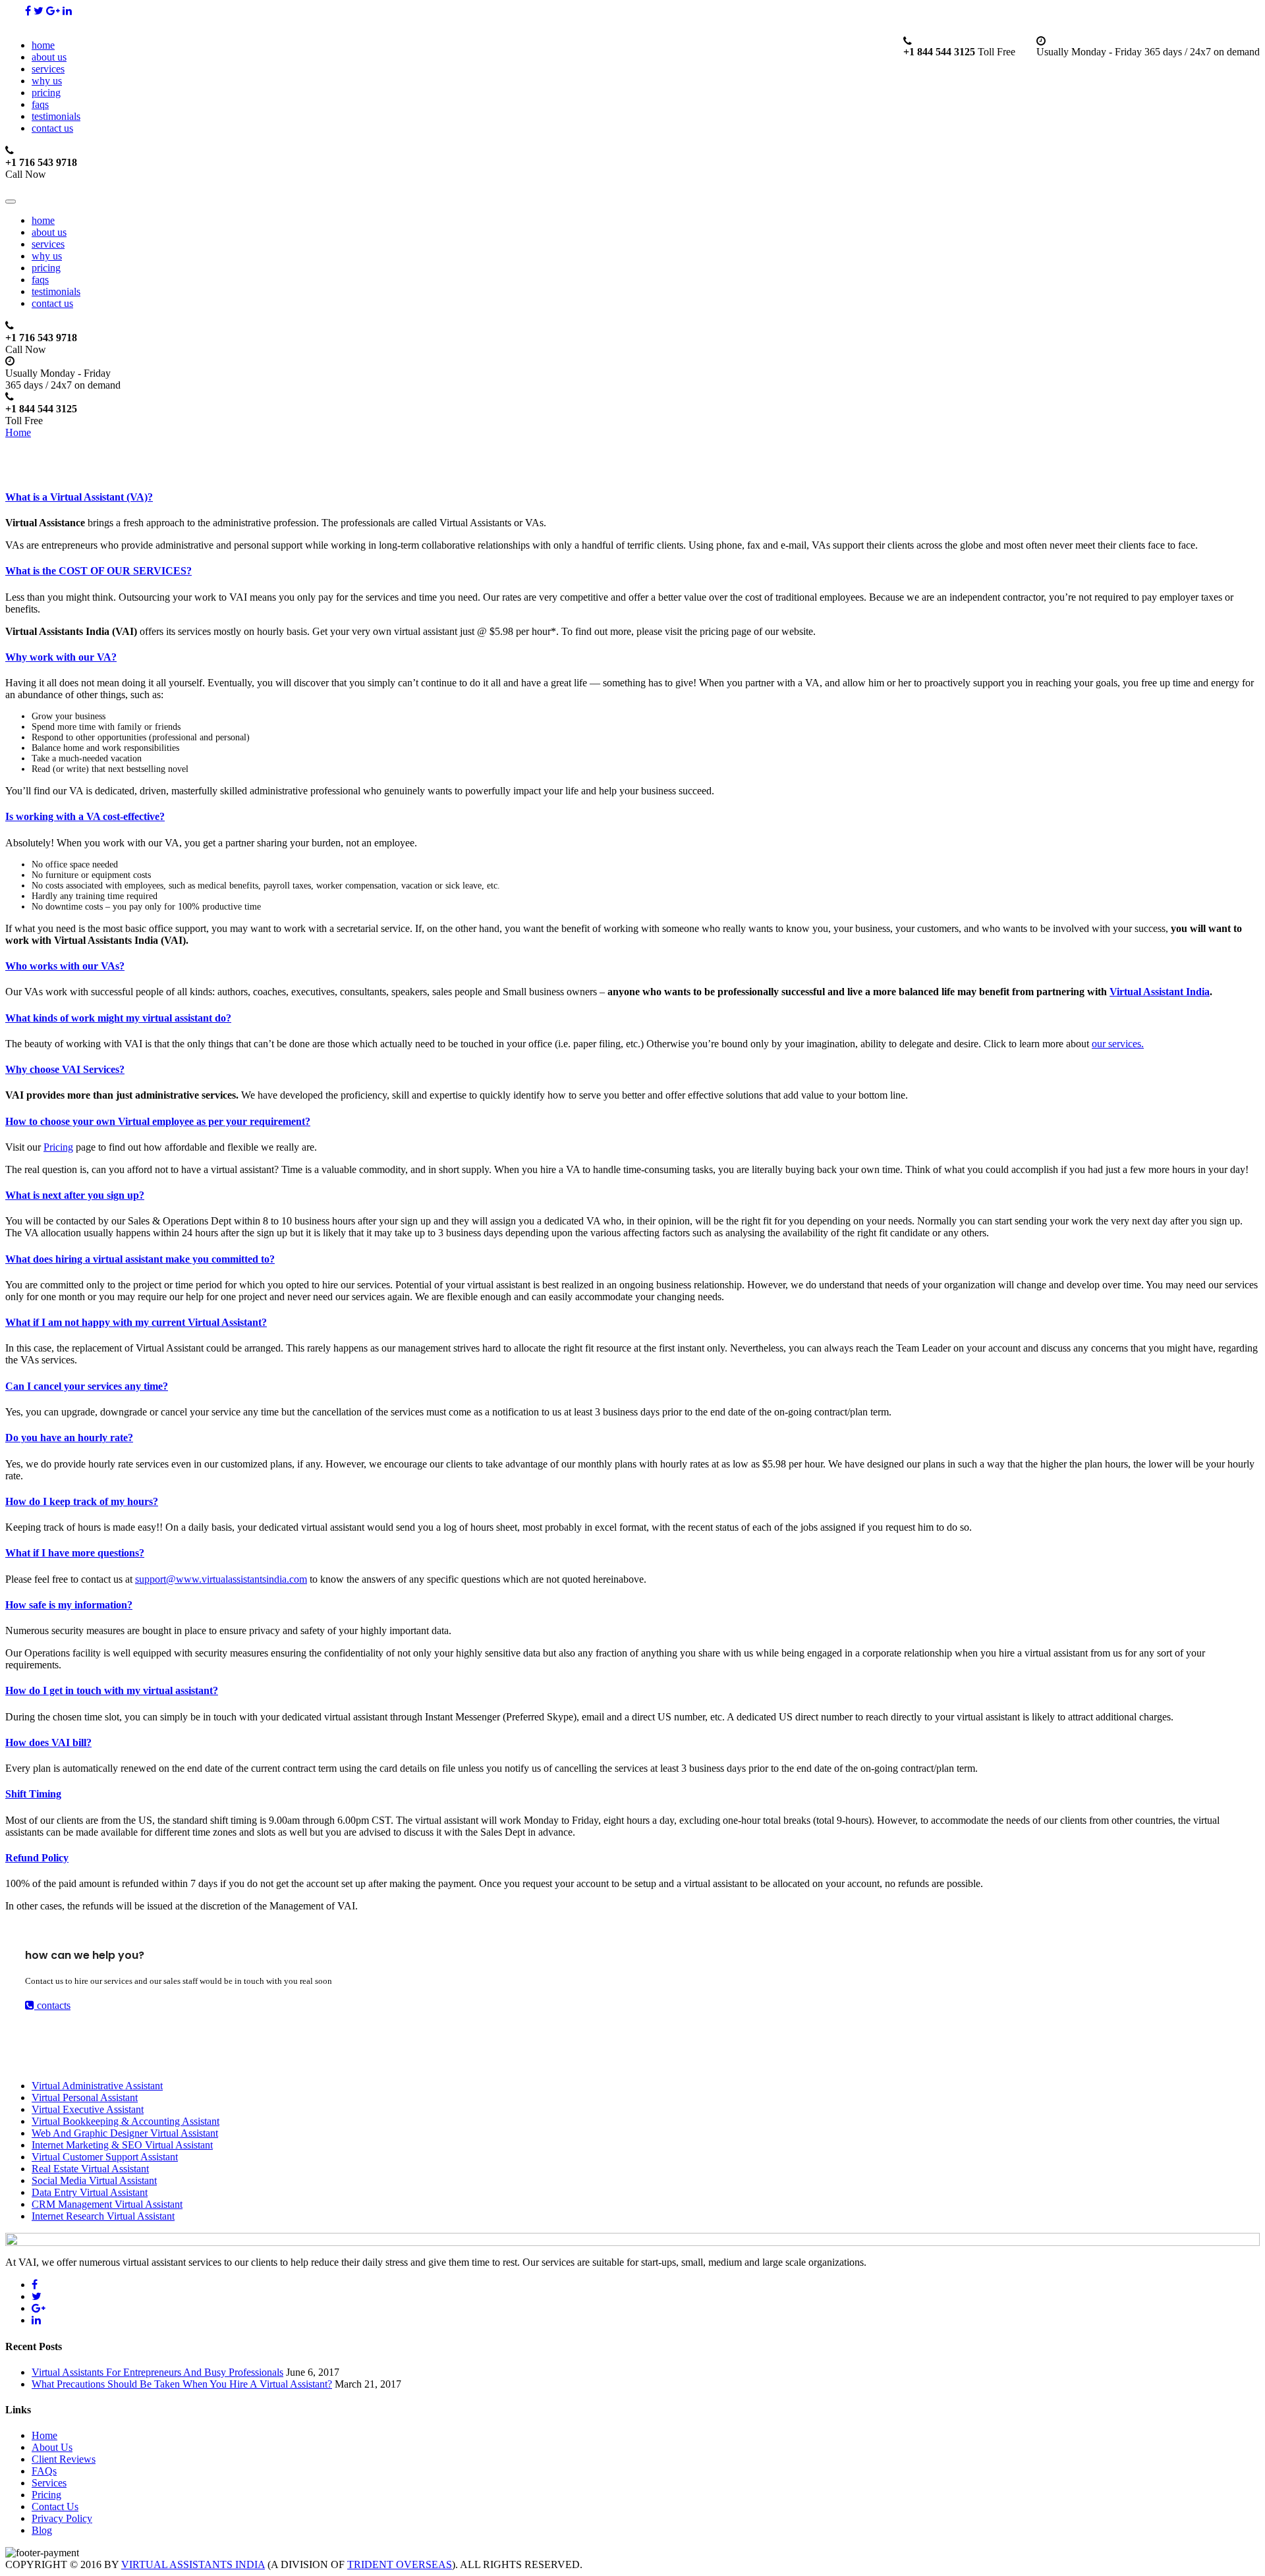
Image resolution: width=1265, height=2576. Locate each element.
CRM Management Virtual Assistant (107, 2204)
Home (18, 432)
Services (49, 2483)
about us (49, 57)
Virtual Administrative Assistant (97, 2086)
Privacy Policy (62, 2518)
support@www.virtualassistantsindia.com (221, 1579)
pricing (46, 93)
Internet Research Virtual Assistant (103, 2216)
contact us (52, 128)
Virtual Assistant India (1160, 992)
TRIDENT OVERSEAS (400, 2564)
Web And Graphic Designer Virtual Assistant (125, 2133)
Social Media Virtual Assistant (94, 2180)
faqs (40, 104)
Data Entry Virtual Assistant (90, 2192)
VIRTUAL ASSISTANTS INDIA (193, 2564)
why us (47, 81)
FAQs (44, 2471)
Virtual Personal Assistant (85, 2097)
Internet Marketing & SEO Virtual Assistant (122, 2145)
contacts (52, 2005)
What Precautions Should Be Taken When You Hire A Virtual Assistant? (182, 2384)
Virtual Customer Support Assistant (105, 2157)
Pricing (58, 1147)
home (43, 45)
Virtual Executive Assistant (88, 2109)
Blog (42, 2530)
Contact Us (55, 2507)
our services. (1118, 1044)
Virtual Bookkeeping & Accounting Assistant (126, 2121)
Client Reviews (64, 2459)
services (48, 69)
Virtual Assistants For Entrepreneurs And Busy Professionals (157, 2372)
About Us (52, 2447)
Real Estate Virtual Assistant (90, 2169)
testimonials (56, 116)
